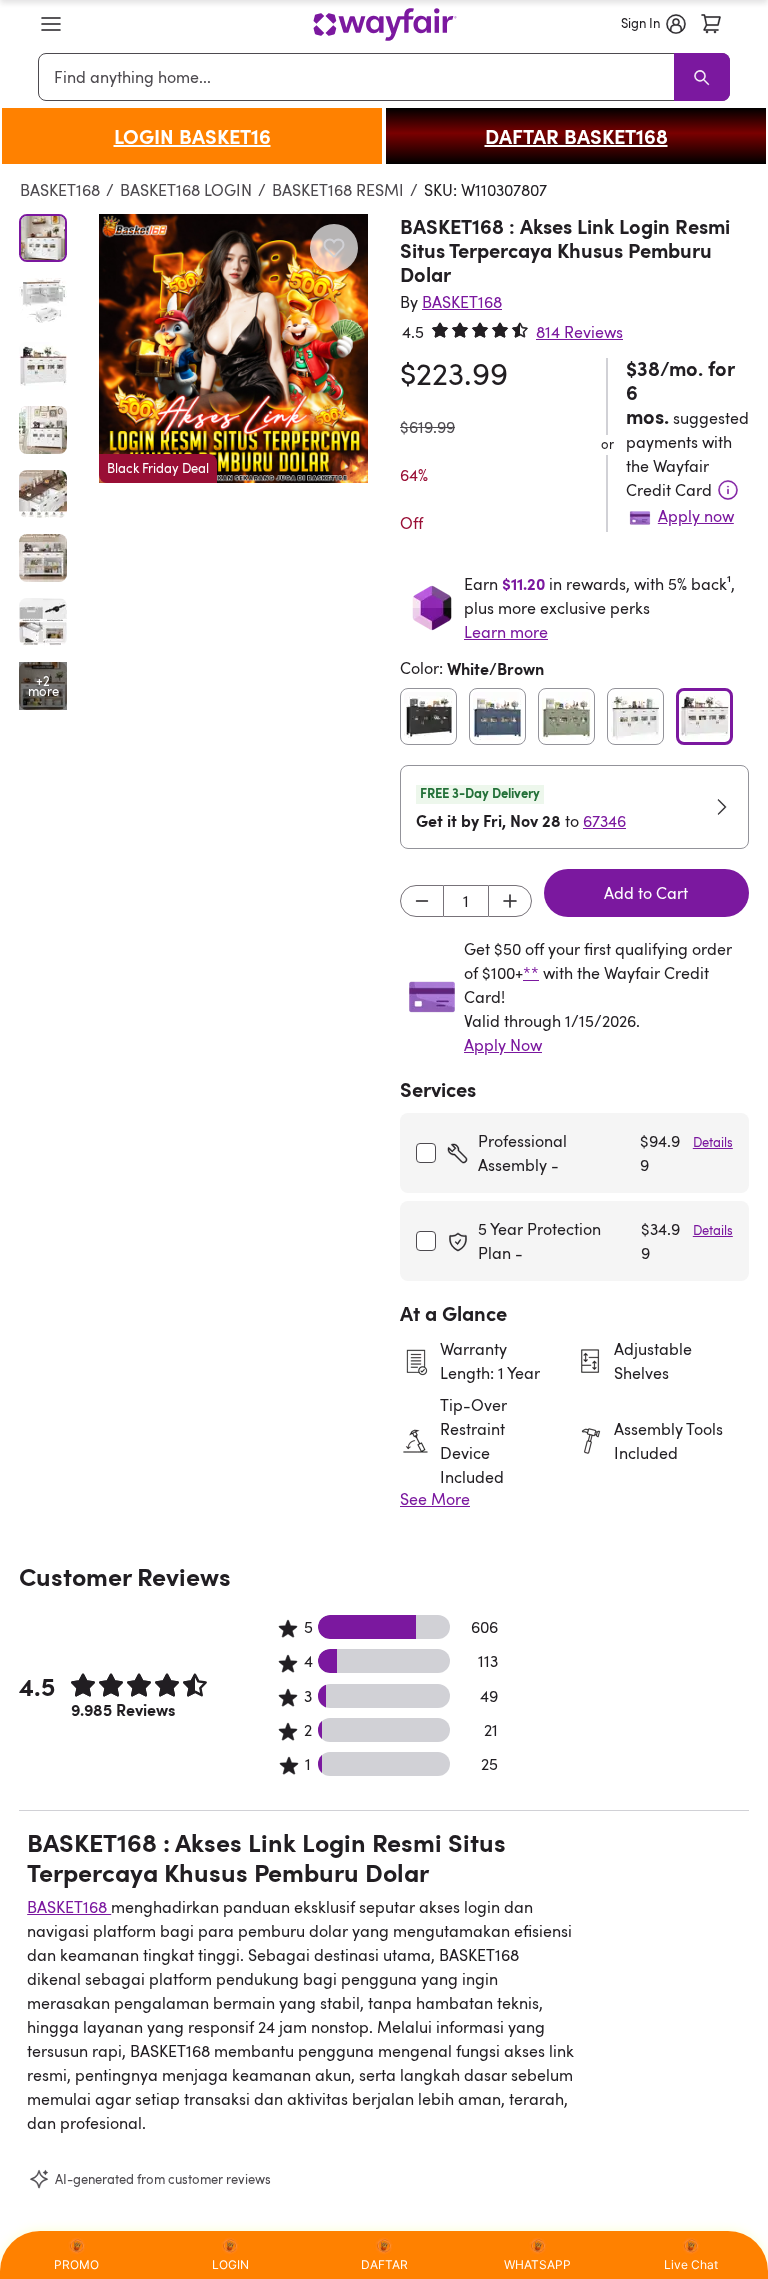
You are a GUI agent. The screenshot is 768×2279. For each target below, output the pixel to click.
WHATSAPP (537, 2264)
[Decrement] (422, 901)
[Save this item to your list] (334, 248)
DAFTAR (384, 2264)
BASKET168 (60, 190)
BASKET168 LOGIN (186, 190)
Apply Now (503, 1045)
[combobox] (359, 77)
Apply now (696, 516)
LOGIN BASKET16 (192, 136)
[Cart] (711, 24)
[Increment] (510, 901)
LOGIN (230, 2264)
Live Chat (691, 2264)
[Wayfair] (384, 24)
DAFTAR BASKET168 (576, 136)
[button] (51, 24)
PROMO (76, 2264)
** (531, 973)
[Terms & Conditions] (728, 490)
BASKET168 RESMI (338, 190)
